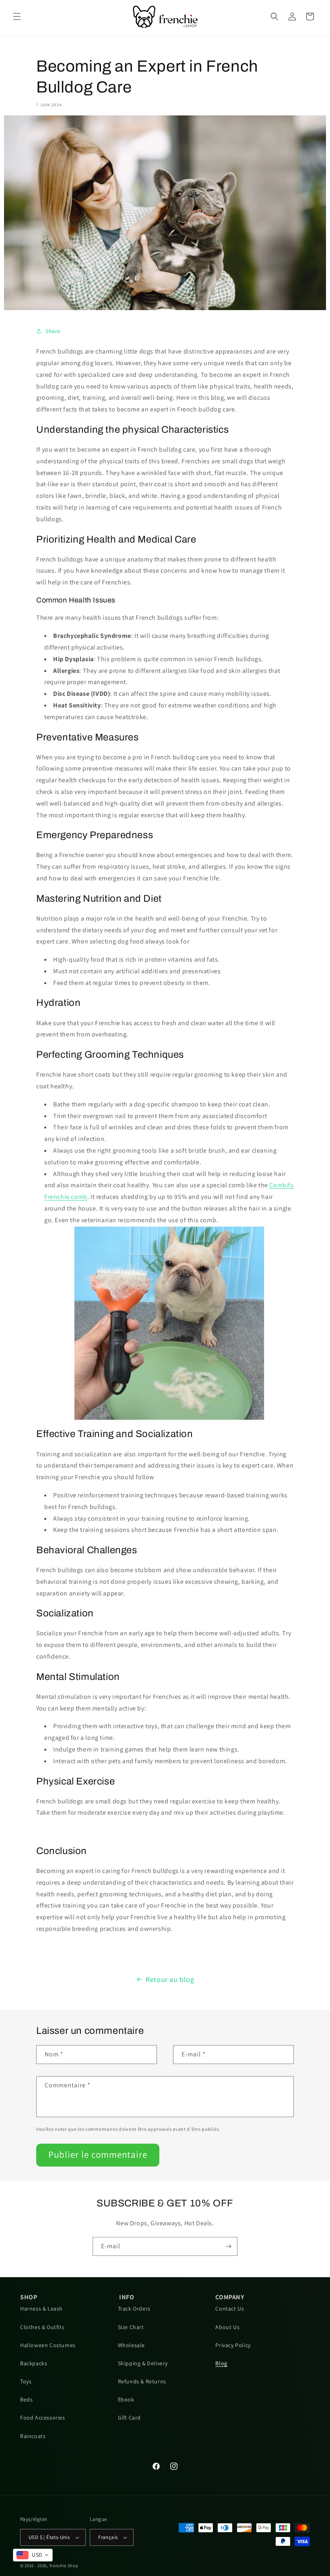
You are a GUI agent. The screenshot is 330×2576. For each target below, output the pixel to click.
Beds (26, 2399)
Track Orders (134, 2309)
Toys (26, 2381)
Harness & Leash (41, 2309)
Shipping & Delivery (143, 2363)
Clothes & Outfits (42, 2327)
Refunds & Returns (142, 2381)
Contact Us (230, 2309)
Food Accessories (43, 2418)
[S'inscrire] (228, 2246)
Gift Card (129, 2418)
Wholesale (131, 2345)
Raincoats (33, 2436)
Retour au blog (170, 1979)
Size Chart (131, 2327)
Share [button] (53, 331)
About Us (227, 2327)
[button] (17, 16)
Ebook (126, 2399)
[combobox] (33, 2555)
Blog (221, 2363)
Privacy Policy (233, 2345)
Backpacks (34, 2363)
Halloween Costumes (48, 2345)
